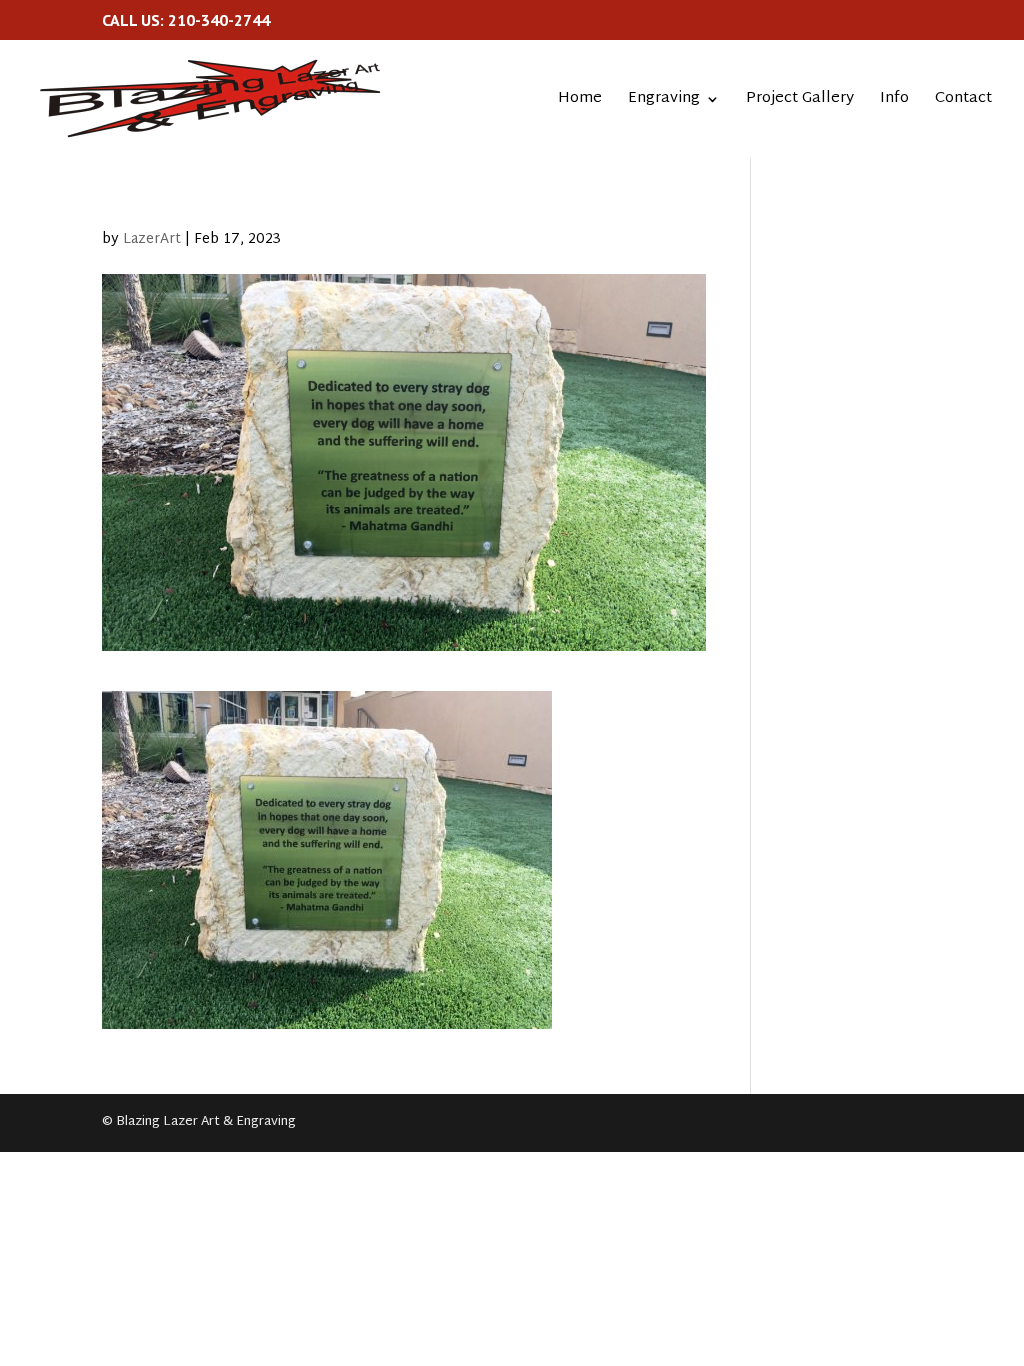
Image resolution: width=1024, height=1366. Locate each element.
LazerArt (152, 239)
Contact (963, 102)
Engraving (664, 102)
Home (580, 102)
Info (894, 102)
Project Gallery (800, 102)
